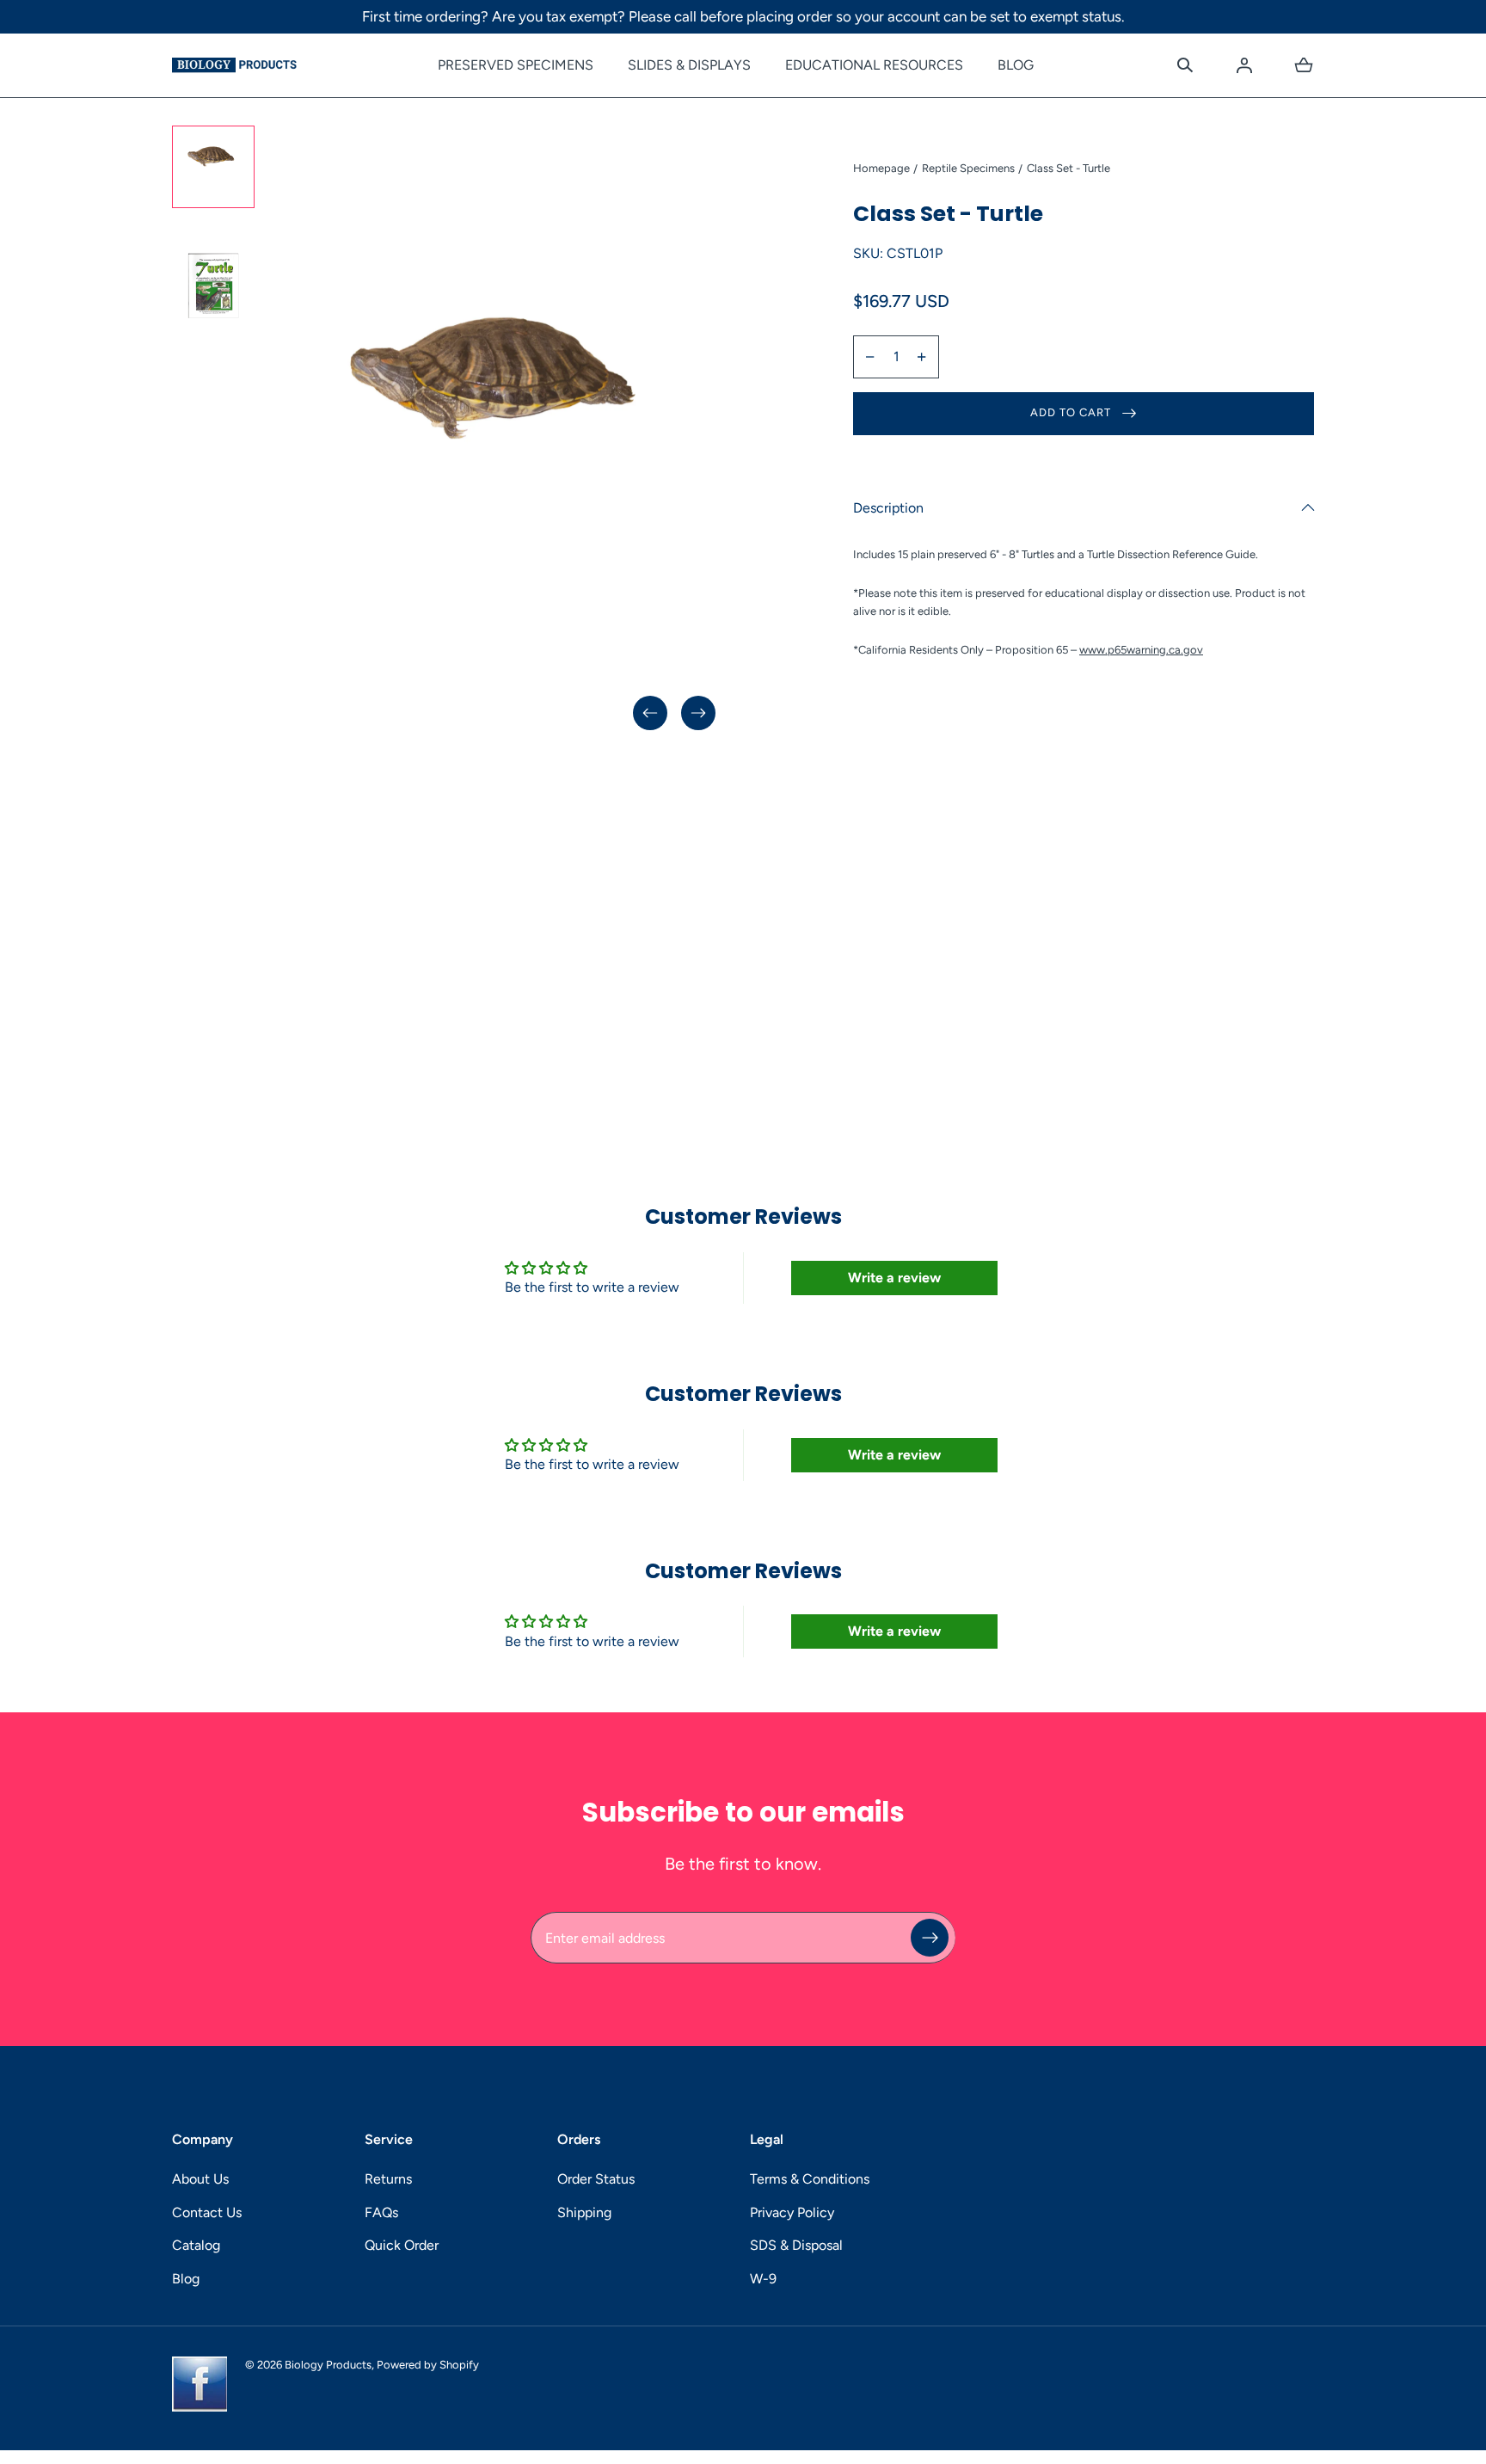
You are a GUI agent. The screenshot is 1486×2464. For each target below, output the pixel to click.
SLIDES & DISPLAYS (689, 65)
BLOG (1016, 65)
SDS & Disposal (796, 2245)
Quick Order (402, 2245)
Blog (186, 2279)
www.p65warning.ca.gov (1141, 650)
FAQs (381, 2212)
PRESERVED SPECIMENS (516, 65)
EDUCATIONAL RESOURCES (874, 65)
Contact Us (207, 2212)
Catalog (196, 2245)
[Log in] (1244, 65)
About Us (200, 2179)
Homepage (881, 168)
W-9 (763, 2279)
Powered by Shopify (428, 2365)
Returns (388, 2179)
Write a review (894, 1278)
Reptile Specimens (968, 168)
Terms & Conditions (810, 2179)
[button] (1185, 65)
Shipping (584, 2212)
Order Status (596, 2179)
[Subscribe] (930, 1938)
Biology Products (328, 2365)
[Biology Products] (234, 65)
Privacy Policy (792, 2212)
